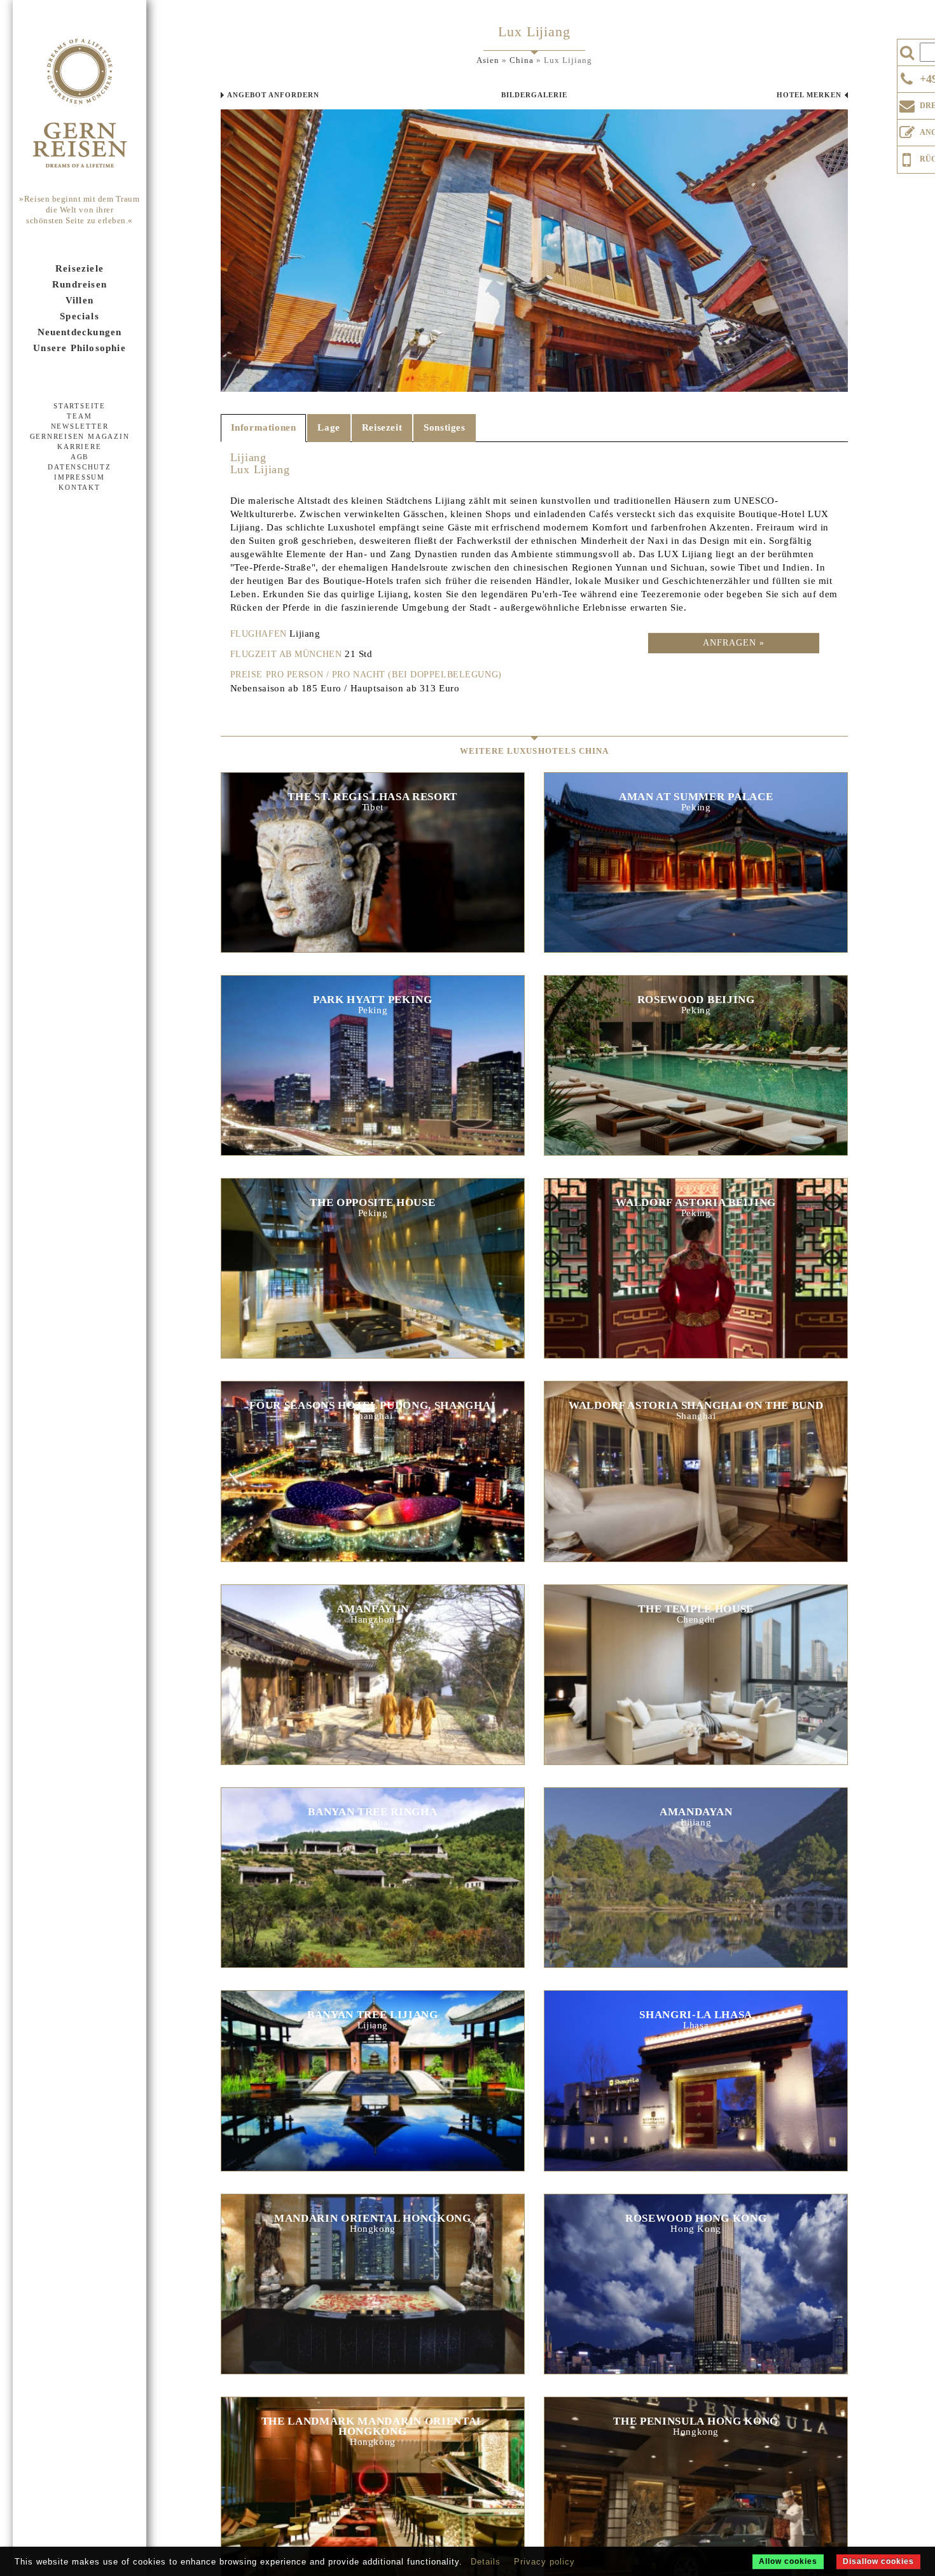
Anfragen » (734, 643)
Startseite (80, 406)
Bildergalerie (534, 95)
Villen (80, 300)
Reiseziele (80, 268)
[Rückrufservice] (907, 158)
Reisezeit (382, 427)
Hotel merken (809, 95)
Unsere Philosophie (80, 348)
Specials (80, 316)
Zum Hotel (373, 860)
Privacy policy (544, 2562)
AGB (80, 457)
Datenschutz (79, 467)
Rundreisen (80, 284)
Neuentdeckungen (80, 332)
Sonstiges (444, 427)
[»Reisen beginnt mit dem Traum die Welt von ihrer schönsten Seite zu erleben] (80, 104)
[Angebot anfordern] (907, 130)
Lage (329, 427)
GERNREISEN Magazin (80, 436)
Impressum (80, 477)
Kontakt (79, 487)
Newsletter (80, 426)
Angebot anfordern (273, 95)
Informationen (264, 427)
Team (79, 416)
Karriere (79, 447)
